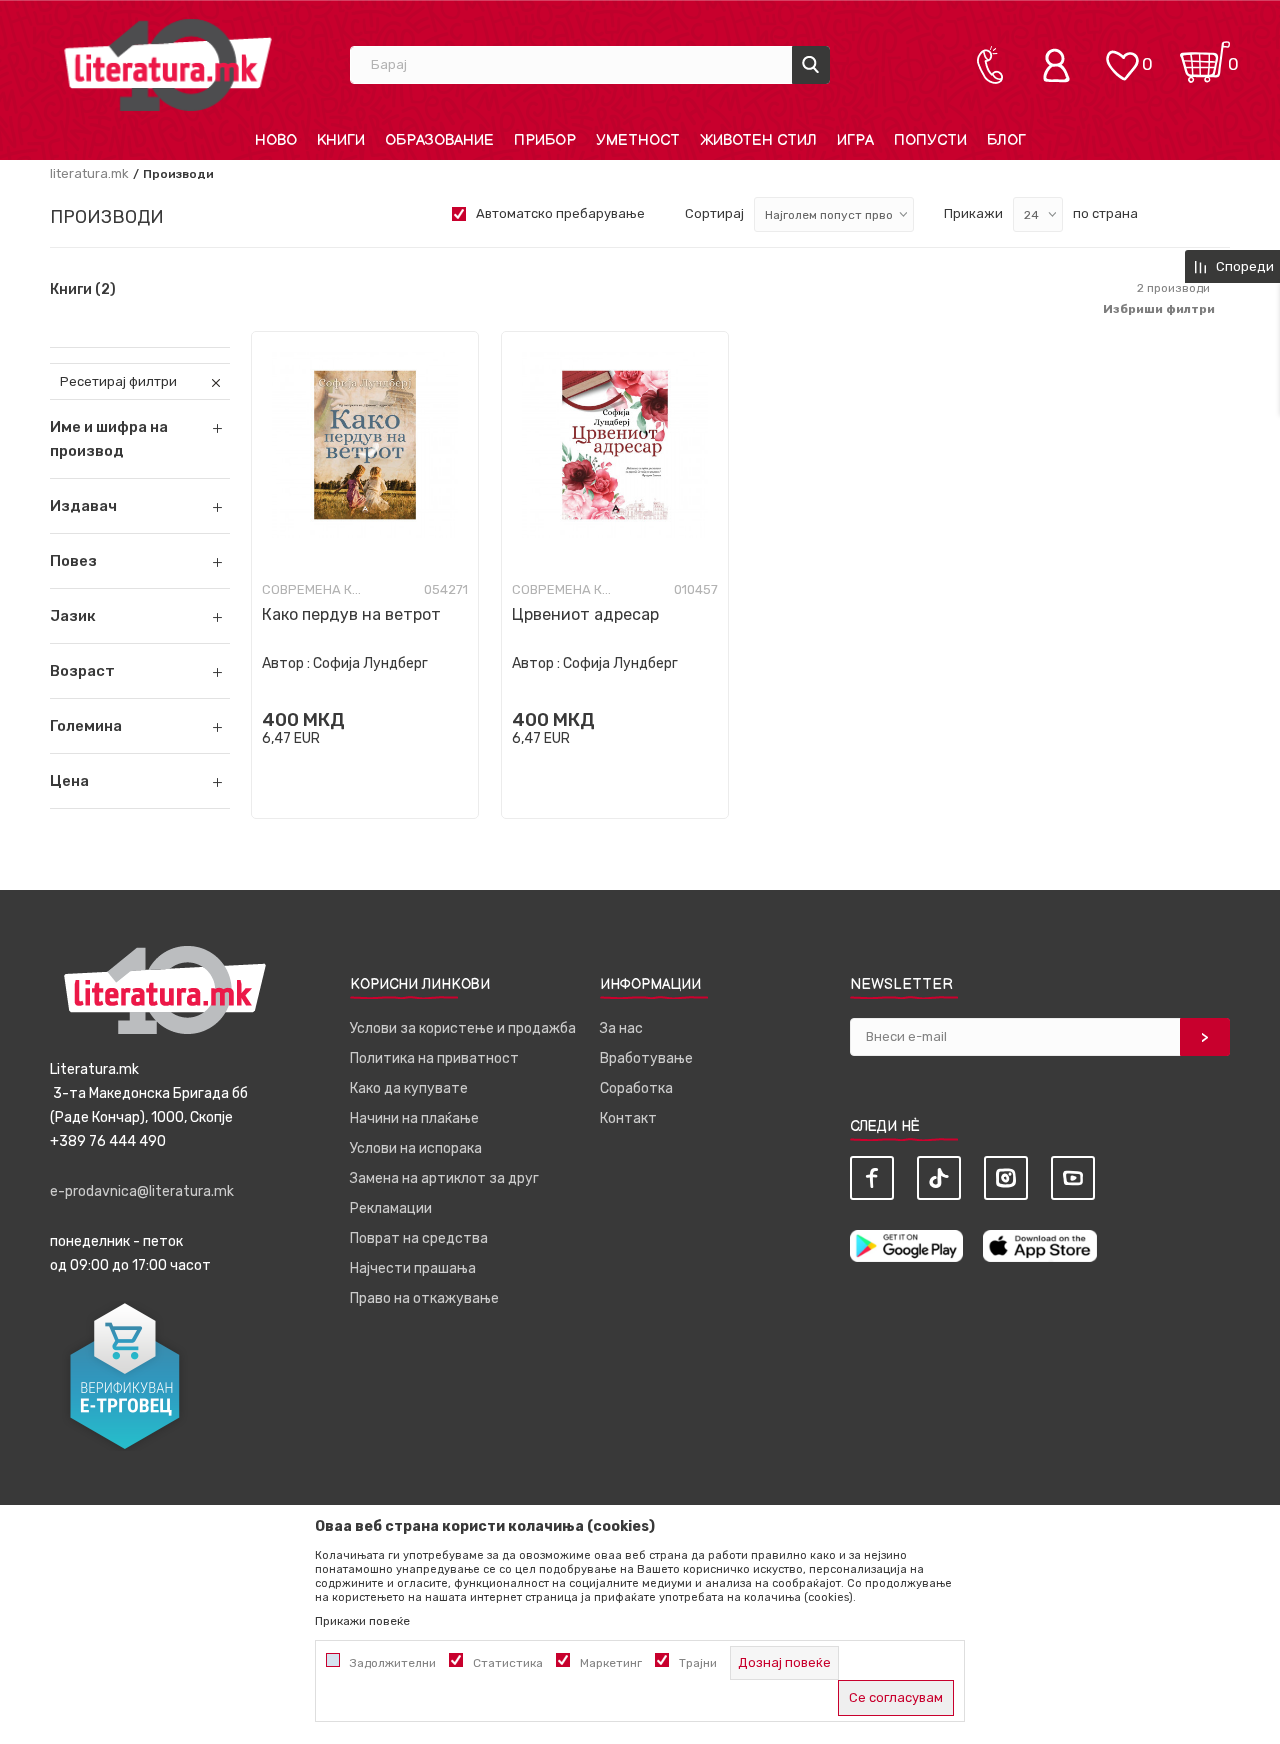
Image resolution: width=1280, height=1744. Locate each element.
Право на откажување (424, 1298)
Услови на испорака (416, 1148)
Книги (83, 290)
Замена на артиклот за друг (444, 1178)
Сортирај (714, 213)
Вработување (646, 1058)
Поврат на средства (419, 1238)
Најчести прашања (413, 1268)
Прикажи (973, 213)
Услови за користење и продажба (463, 1028)
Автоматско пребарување (560, 213)
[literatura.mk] (168, 64)
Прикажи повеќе (362, 1621)
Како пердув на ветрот (351, 614)
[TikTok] (939, 1178)
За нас (621, 1028)
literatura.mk (89, 173)
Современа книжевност (312, 589)
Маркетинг (611, 1663)
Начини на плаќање (414, 1118)
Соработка (636, 1088)
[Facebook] (872, 1178)
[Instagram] (1006, 1178)
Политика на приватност (434, 1058)
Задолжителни (393, 1663)
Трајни (698, 1663)
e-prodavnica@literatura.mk (142, 1191)
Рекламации (391, 1208)
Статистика (508, 1663)
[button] (140, 506)
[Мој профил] (1061, 65)
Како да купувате (409, 1088)
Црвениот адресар (585, 614)
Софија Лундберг (370, 663)
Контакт (628, 1118)
